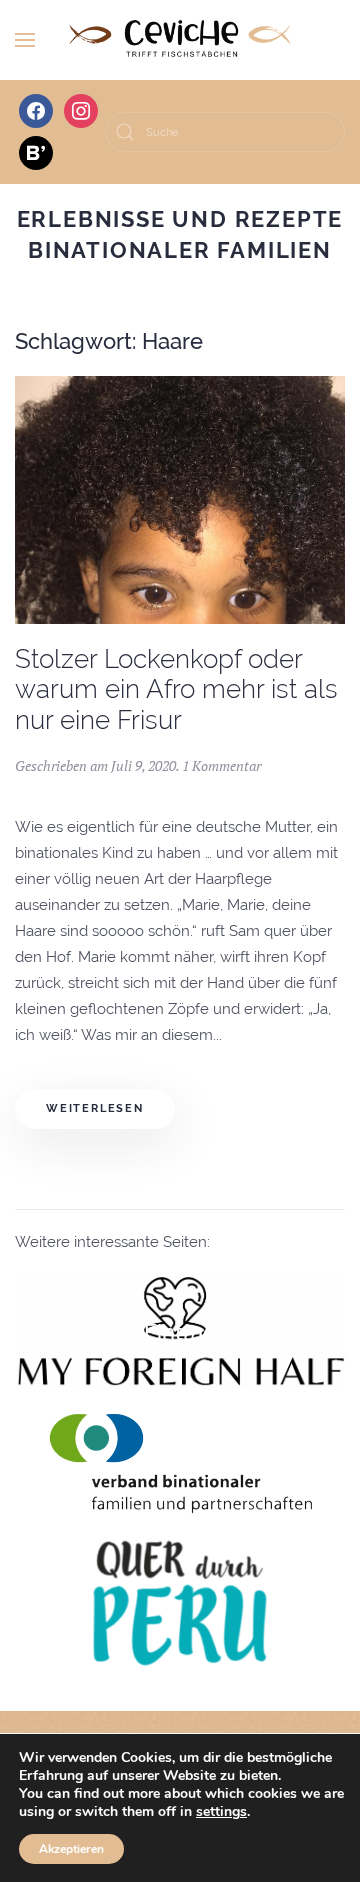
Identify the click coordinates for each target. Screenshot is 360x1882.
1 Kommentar (221, 765)
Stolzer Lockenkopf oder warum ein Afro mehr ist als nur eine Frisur (176, 689)
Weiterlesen (95, 1108)
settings (221, 1812)
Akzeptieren (71, 1849)
